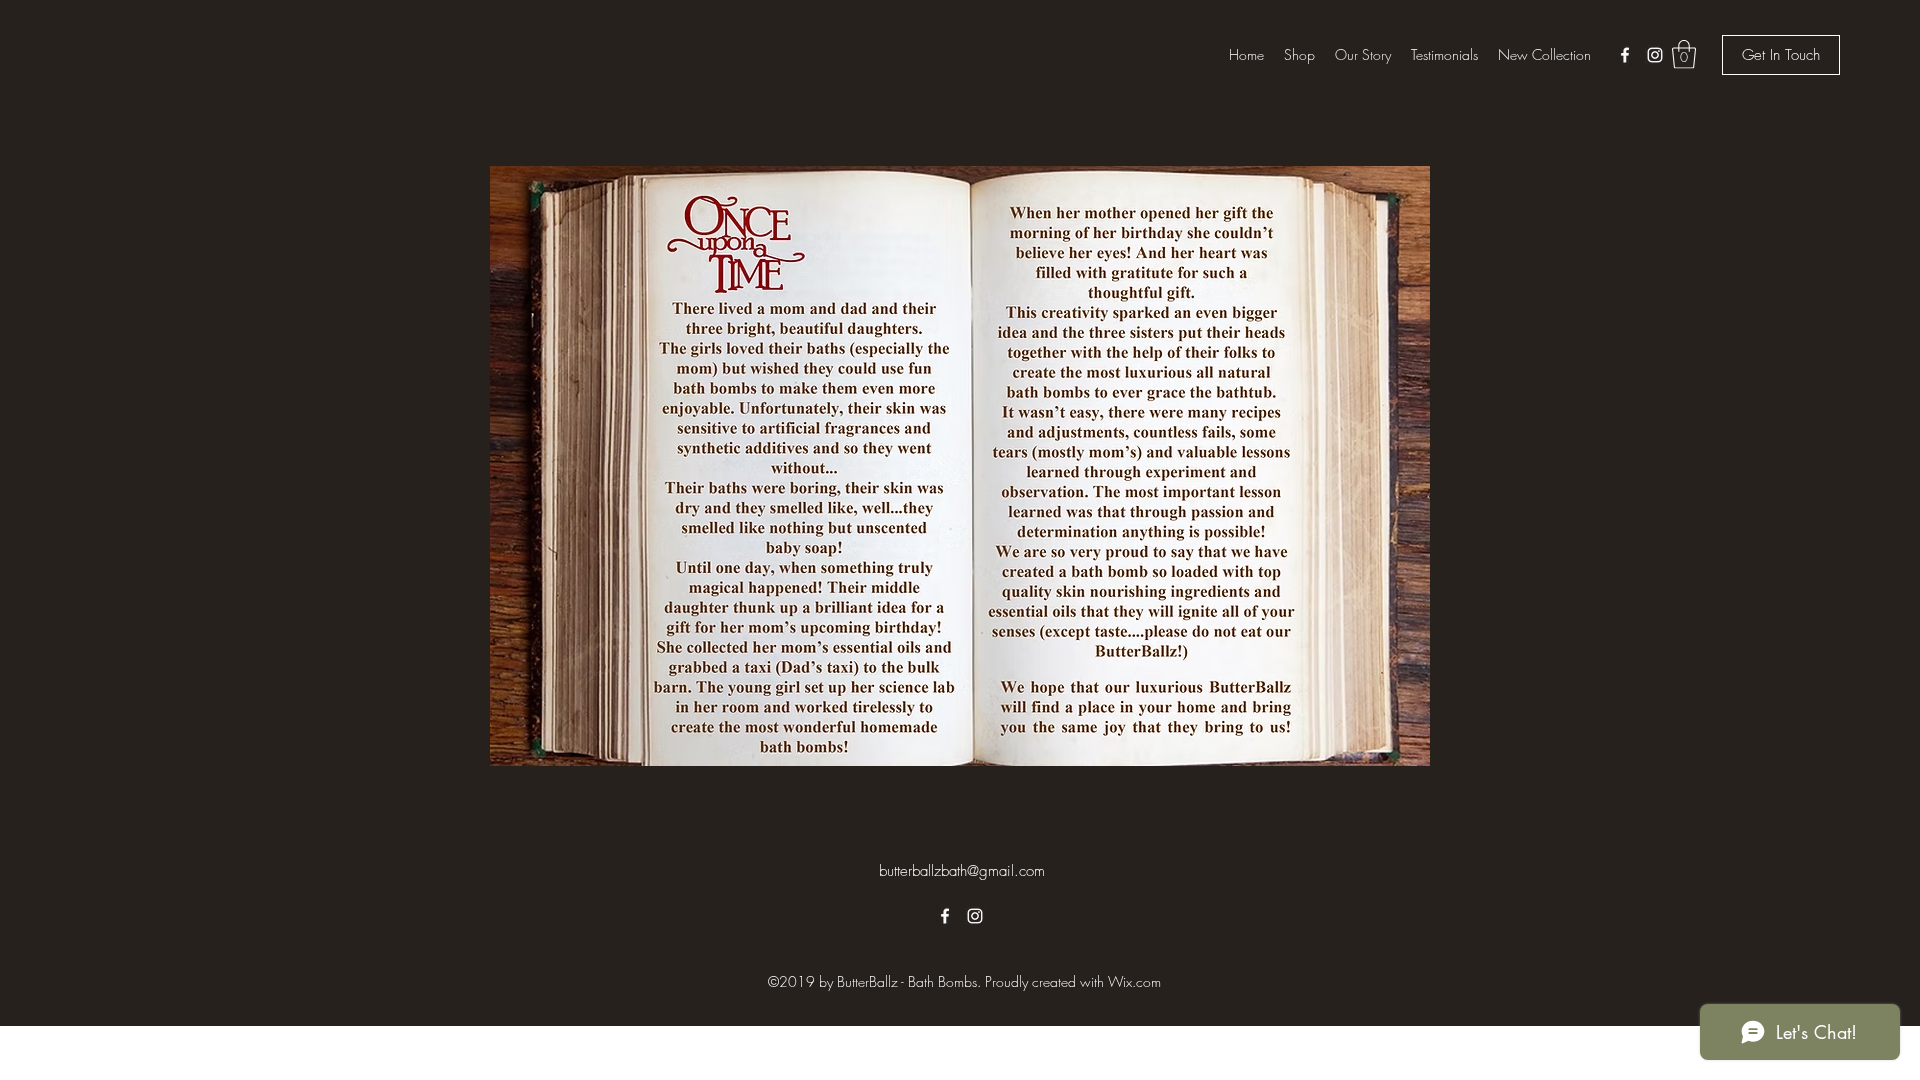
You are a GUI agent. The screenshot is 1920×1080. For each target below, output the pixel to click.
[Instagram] (1655, 55)
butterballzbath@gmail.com (962, 871)
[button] (1684, 54)
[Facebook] (1625, 55)
